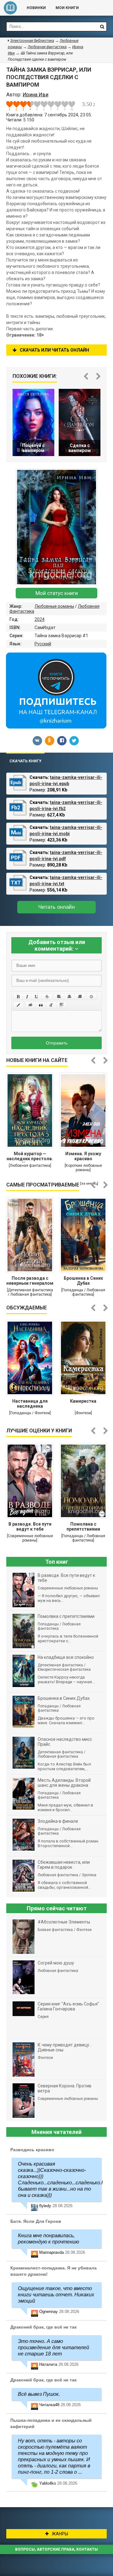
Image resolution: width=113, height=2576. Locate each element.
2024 (40, 619)
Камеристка (83, 1401)
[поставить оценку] (13, 106)
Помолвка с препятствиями (83, 1527)
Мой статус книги (57, 593)
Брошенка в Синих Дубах (83, 1281)
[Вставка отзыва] (41, 1005)
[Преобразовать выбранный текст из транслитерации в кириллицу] (51, 1005)
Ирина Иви (35, 95)
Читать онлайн (56, 907)
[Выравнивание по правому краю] (80, 997)
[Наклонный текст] (27, 997)
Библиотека (10, 8)
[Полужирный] (18, 997)
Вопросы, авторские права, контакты (56, 2549)
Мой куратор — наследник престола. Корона (30, 1157)
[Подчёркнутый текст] (37, 997)
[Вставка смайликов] (92, 997)
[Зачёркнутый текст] (47, 997)
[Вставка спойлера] (62, 1005)
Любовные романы (54, 606)
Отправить (57, 1043)
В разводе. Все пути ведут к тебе (30, 1527)
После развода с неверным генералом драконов (30, 1281)
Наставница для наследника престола (30, 1404)
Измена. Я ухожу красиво (83, 1156)
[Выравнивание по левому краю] (59, 997)
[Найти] (102, 27)
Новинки (36, 8)
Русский (43, 644)
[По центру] (69, 997)
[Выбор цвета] (19, 1005)
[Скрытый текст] (30, 1005)
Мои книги (67, 8)
